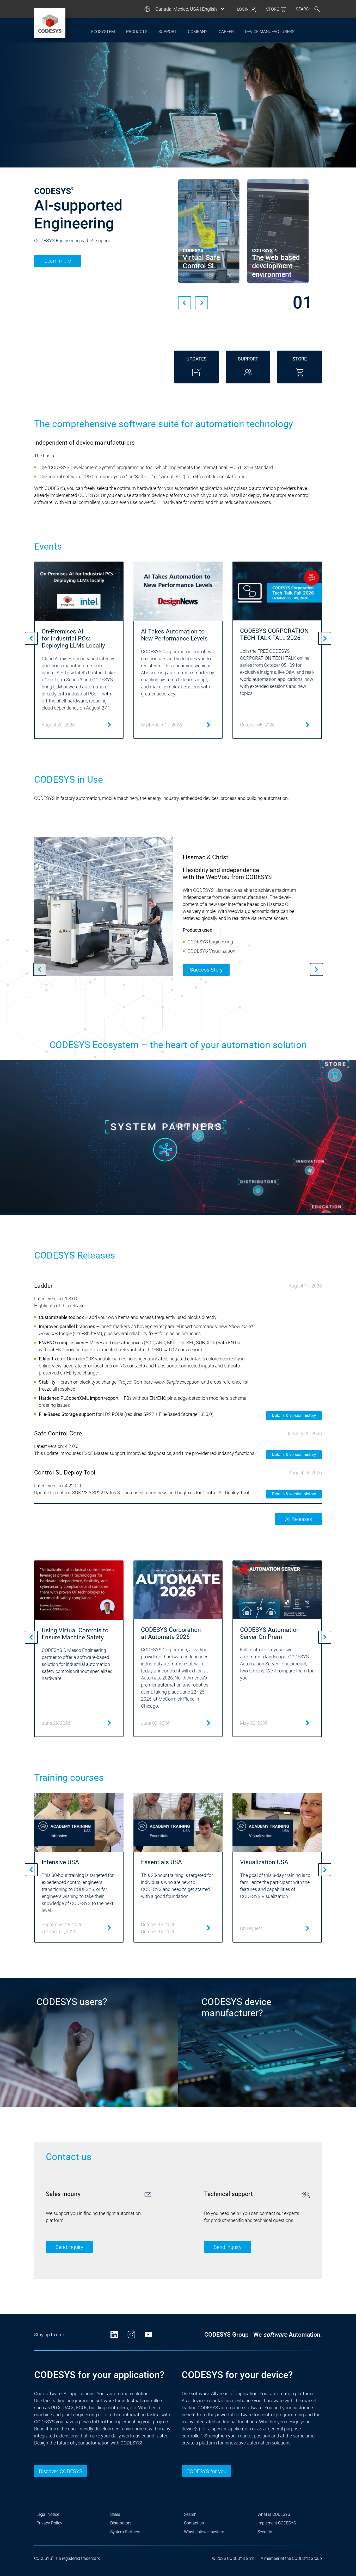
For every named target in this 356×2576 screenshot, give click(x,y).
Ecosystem (103, 32)
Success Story (206, 970)
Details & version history (294, 1415)
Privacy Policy (49, 2523)
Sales (115, 2514)
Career (226, 32)
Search (190, 2514)
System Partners (125, 2532)
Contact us (194, 2523)
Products (137, 32)
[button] (185, 303)
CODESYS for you (206, 2471)
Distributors (121, 2523)
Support (168, 32)
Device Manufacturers (270, 32)
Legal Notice (48, 2514)
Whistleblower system (204, 2532)
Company (198, 32)
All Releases (299, 1519)
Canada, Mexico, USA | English (186, 9)
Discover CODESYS (61, 2471)
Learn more (58, 262)
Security (265, 2532)
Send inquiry (69, 2247)
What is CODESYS (274, 2514)
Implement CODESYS (277, 2523)
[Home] (50, 23)
